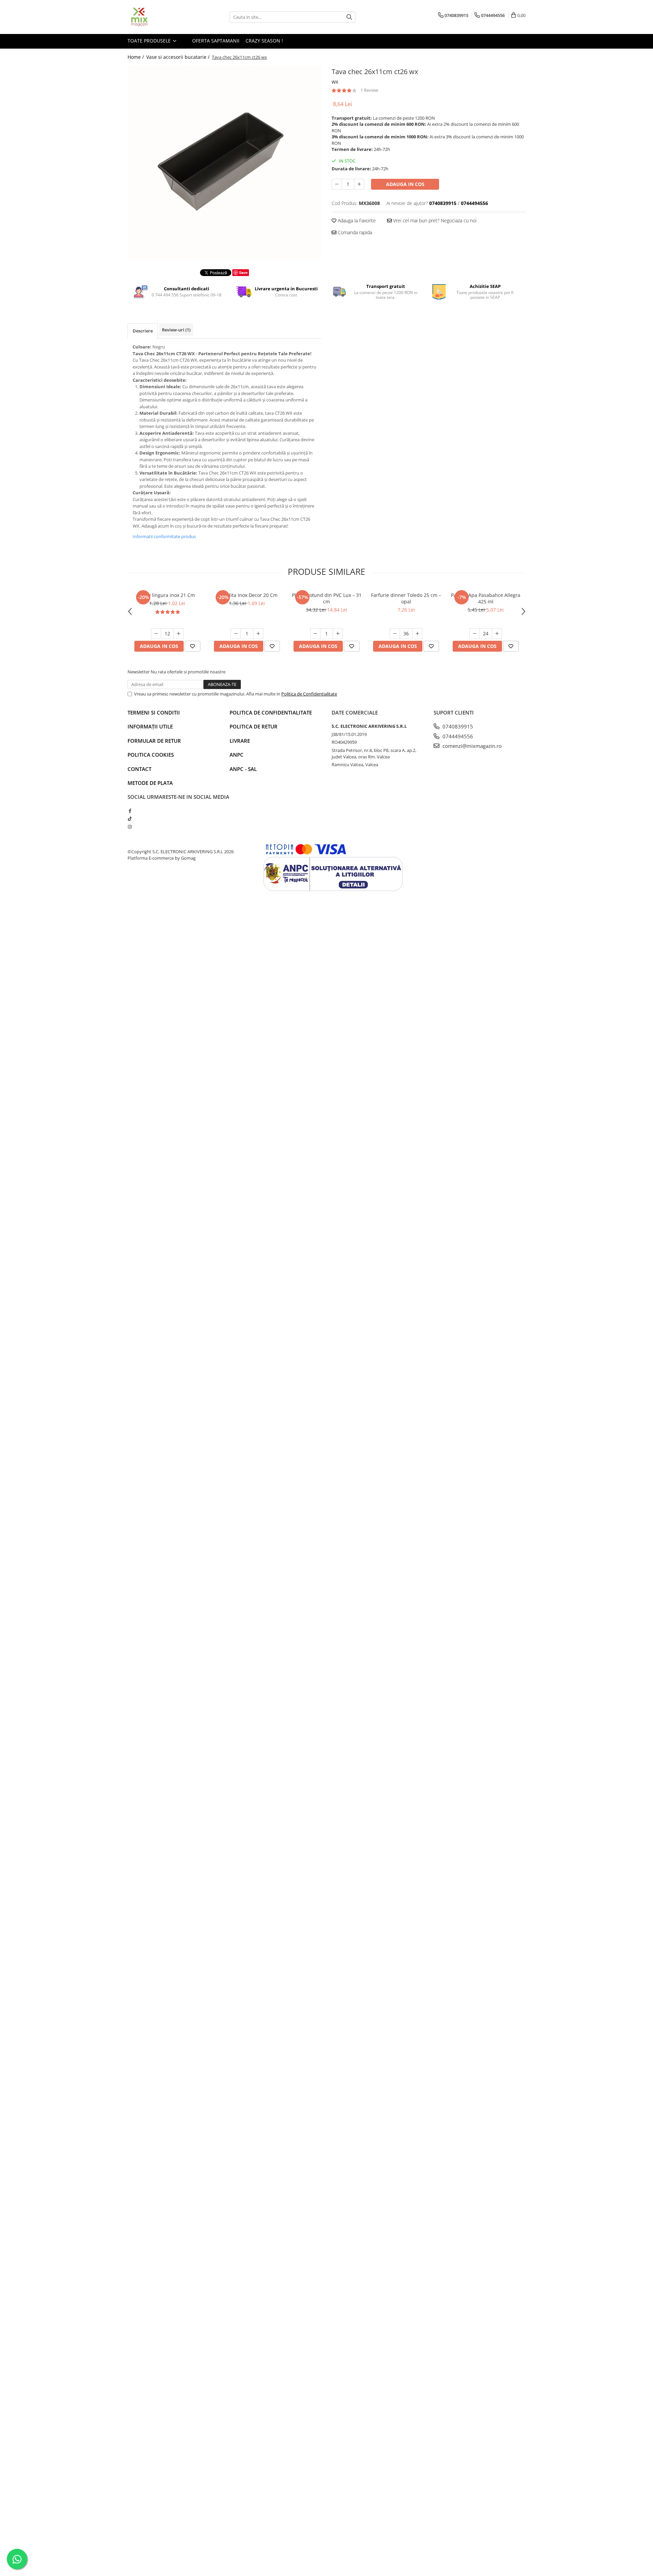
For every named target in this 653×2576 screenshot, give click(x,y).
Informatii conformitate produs (164, 536)
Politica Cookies (151, 755)
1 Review (369, 90)
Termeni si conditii (154, 712)
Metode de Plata (150, 783)
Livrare (240, 741)
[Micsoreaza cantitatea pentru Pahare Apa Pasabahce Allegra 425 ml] (474, 634)
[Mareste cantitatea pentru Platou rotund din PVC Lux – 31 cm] (338, 634)
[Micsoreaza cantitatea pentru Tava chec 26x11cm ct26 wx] (337, 184)
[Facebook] (130, 811)
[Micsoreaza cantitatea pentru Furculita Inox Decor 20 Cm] (236, 634)
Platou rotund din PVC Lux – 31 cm (327, 598)
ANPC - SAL (243, 769)
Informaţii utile (150, 726)
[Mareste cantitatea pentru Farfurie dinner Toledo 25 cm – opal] (417, 634)
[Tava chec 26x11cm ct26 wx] (224, 162)
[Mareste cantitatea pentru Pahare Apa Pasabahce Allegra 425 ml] (497, 634)
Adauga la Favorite (356, 220)
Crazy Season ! (264, 41)
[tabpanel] (224, 162)
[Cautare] (349, 17)
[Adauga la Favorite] (192, 646)
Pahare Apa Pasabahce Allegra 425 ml (486, 598)
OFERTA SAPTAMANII (215, 41)
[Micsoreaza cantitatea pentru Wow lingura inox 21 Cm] (156, 634)
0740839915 (457, 726)
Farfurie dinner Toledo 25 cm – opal (406, 598)
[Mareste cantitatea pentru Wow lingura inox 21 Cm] (179, 634)
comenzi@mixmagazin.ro (471, 746)
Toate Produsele (150, 41)
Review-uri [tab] (176, 330)
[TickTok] (130, 819)
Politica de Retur (254, 726)
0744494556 (457, 736)
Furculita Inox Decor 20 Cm (247, 595)
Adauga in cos (405, 184)
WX (335, 82)
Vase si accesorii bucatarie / (179, 57)
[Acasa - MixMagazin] (162, 17)
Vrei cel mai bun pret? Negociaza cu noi (434, 220)
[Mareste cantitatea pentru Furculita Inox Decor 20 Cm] (258, 634)
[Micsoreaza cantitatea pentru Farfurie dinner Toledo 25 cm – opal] (395, 634)
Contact (139, 769)
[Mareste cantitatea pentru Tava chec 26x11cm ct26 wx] (359, 184)
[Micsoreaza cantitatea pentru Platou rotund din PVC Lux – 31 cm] (315, 634)
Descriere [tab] (143, 331)
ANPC (237, 755)
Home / (136, 57)
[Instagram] (130, 827)
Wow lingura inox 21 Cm (167, 595)
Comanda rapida (354, 232)
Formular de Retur (154, 741)
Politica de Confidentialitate (309, 694)
